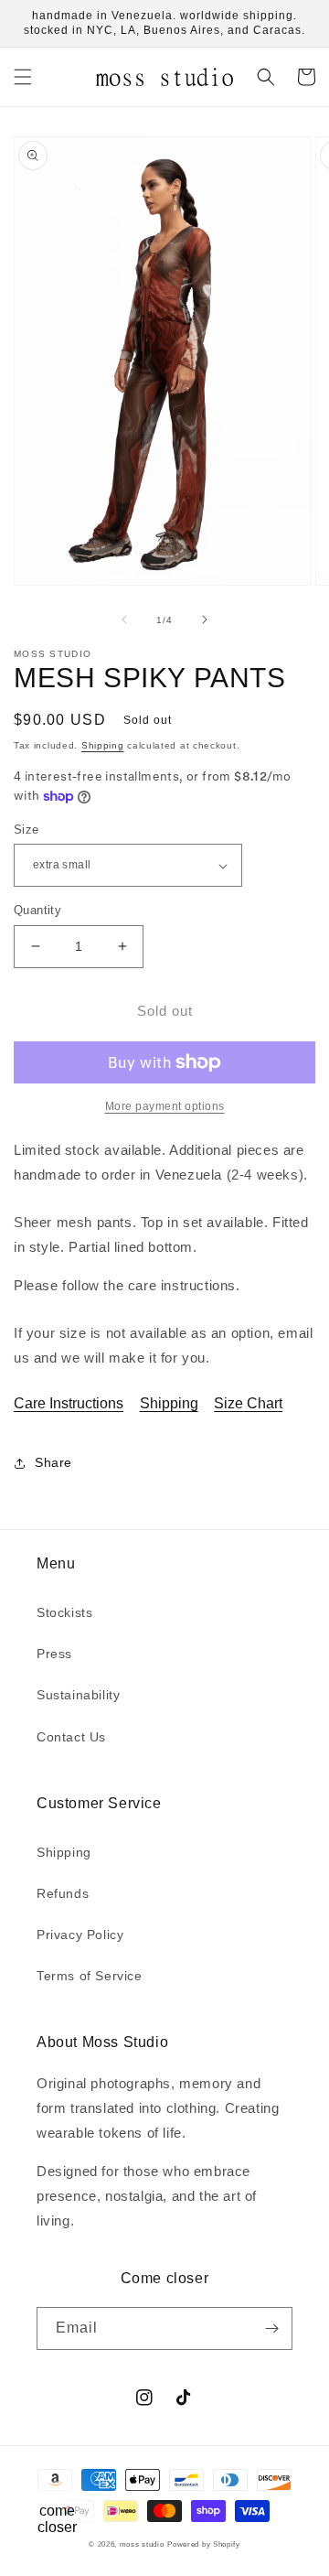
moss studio (142, 2544)
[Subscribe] (271, 2328)
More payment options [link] (165, 1106)
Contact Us (71, 1737)
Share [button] (53, 1462)
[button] (23, 77)
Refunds (63, 1893)
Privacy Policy (80, 1935)
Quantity (37, 910)
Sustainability (78, 1695)
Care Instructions (69, 1403)
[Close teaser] (97, 2479)
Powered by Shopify (204, 2544)
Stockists (64, 1612)
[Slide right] (205, 620)
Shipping (103, 745)
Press (54, 1654)
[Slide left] (124, 620)
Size (27, 830)
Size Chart (248, 1403)
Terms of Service (90, 1976)
